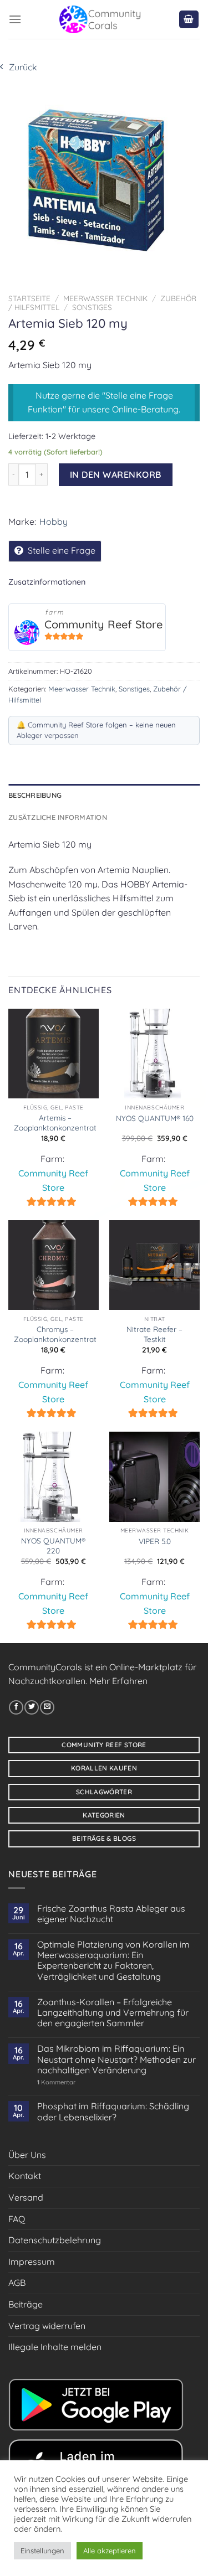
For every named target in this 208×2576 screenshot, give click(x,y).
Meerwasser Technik (105, 298)
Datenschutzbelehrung (55, 2240)
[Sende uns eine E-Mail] (47, 1707)
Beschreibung (35, 795)
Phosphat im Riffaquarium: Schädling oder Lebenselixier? (113, 2112)
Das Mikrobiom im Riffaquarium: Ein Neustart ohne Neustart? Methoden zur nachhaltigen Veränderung (116, 2059)
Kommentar (56, 2082)
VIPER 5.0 (155, 1541)
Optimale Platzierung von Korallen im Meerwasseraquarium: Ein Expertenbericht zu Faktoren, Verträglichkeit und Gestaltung (113, 1961)
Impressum (32, 2262)
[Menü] (15, 19)
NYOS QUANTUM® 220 (53, 1545)
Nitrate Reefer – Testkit (154, 1334)
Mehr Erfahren (118, 1681)
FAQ (17, 2219)
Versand (26, 2197)
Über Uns (27, 2155)
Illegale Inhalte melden (55, 2347)
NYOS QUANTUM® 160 (155, 1118)
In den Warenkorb (116, 474)
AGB (17, 2283)
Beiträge (26, 2304)
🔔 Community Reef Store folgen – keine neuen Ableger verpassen (96, 730)
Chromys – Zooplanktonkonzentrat (55, 1334)
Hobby (54, 522)
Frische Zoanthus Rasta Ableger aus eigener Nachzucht (111, 1914)
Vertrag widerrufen (47, 2326)
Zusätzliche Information (58, 817)
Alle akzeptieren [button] (110, 2551)
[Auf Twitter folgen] (32, 1707)
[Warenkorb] (189, 20)
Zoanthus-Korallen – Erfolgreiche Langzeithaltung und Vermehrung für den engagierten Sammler (113, 2013)
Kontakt (25, 2176)
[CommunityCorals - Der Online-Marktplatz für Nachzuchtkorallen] (100, 19)
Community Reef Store (103, 624)
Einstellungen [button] (42, 2551)
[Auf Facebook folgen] (16, 1707)
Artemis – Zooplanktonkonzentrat (55, 1122)
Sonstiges (92, 307)
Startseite (29, 298)
